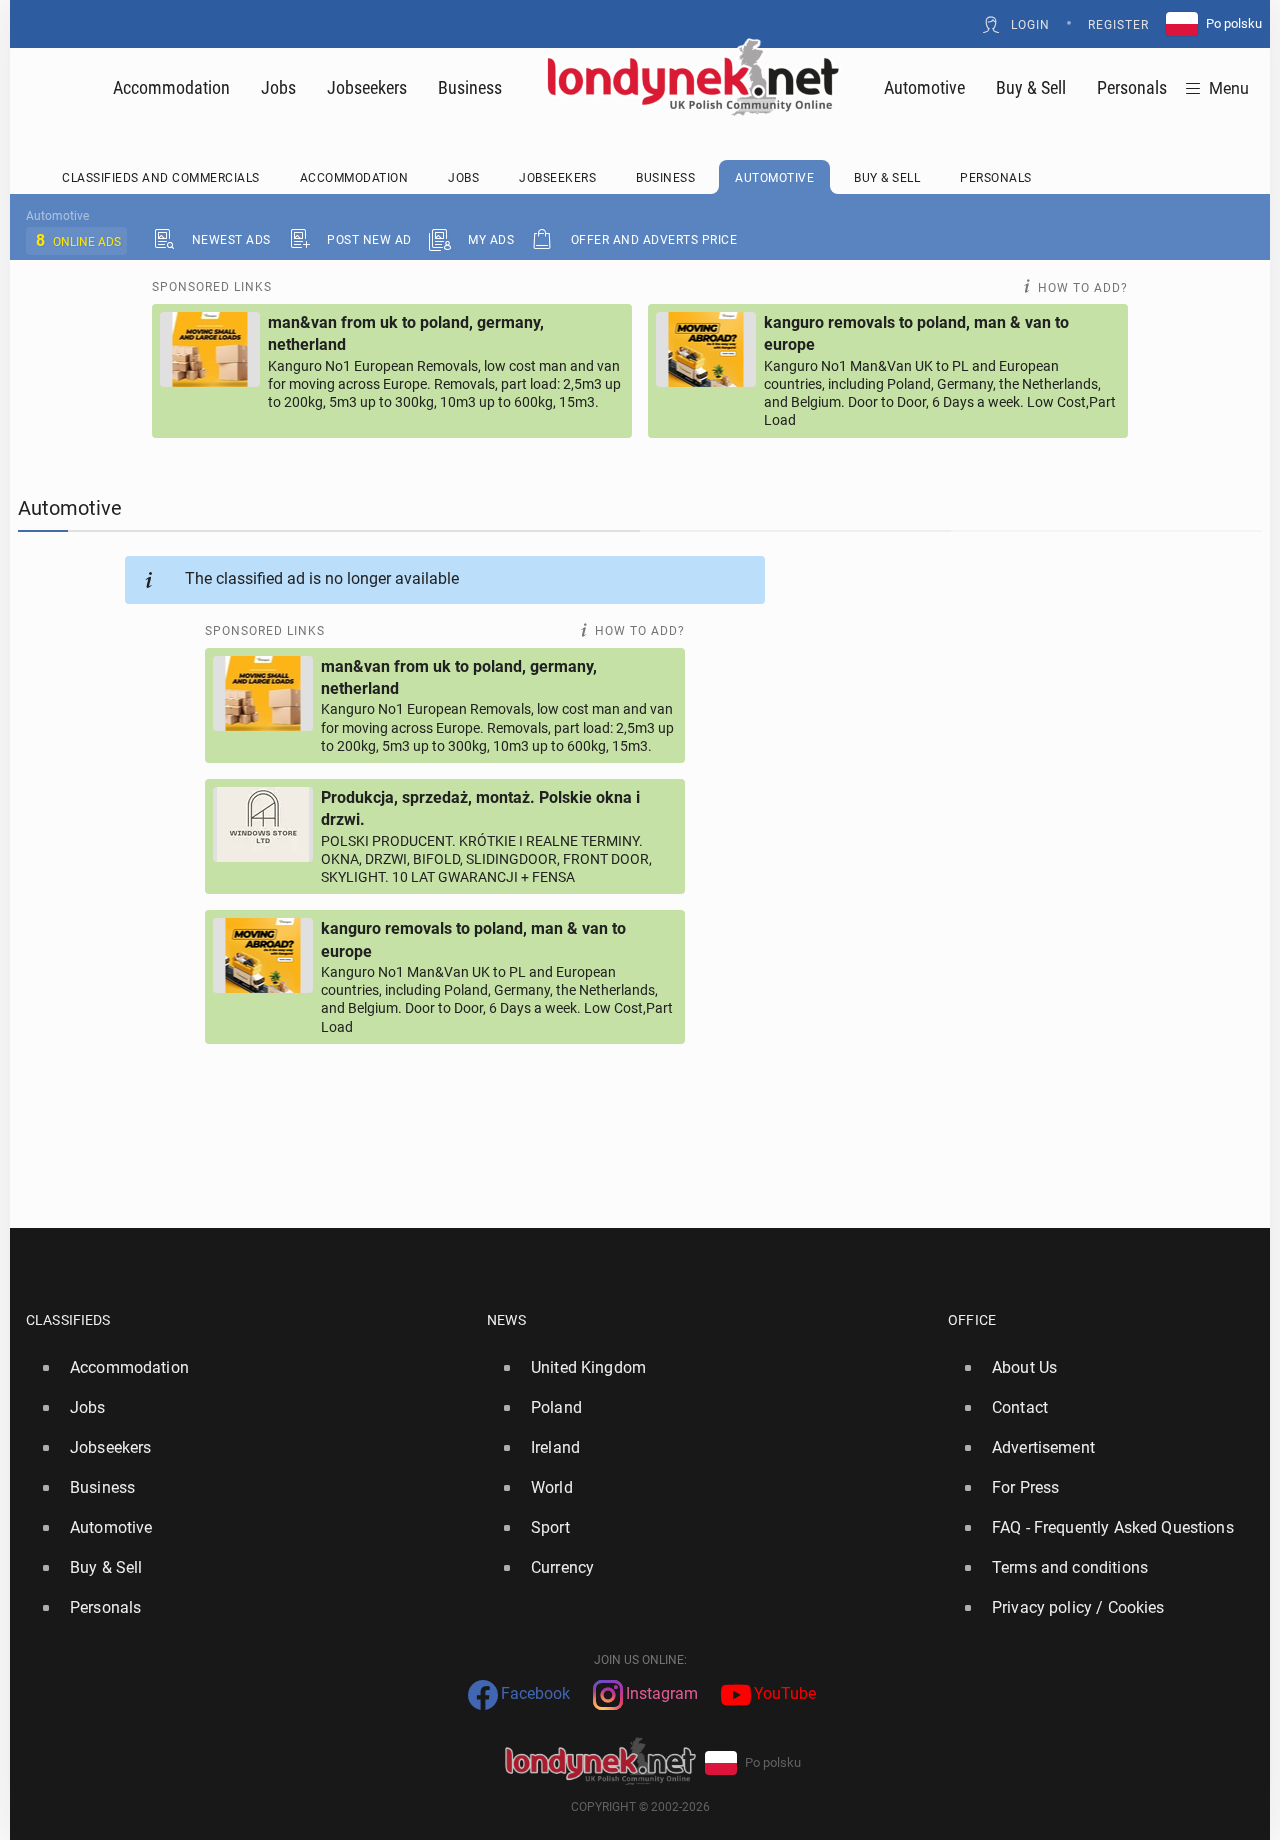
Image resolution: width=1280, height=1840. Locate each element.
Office (972, 1320)
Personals (1132, 87)
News (506, 1320)
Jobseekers (367, 87)
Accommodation (171, 87)
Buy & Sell (1031, 87)
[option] (248, 1368)
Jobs (278, 87)
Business (470, 87)
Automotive (924, 87)
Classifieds (68, 1320)
